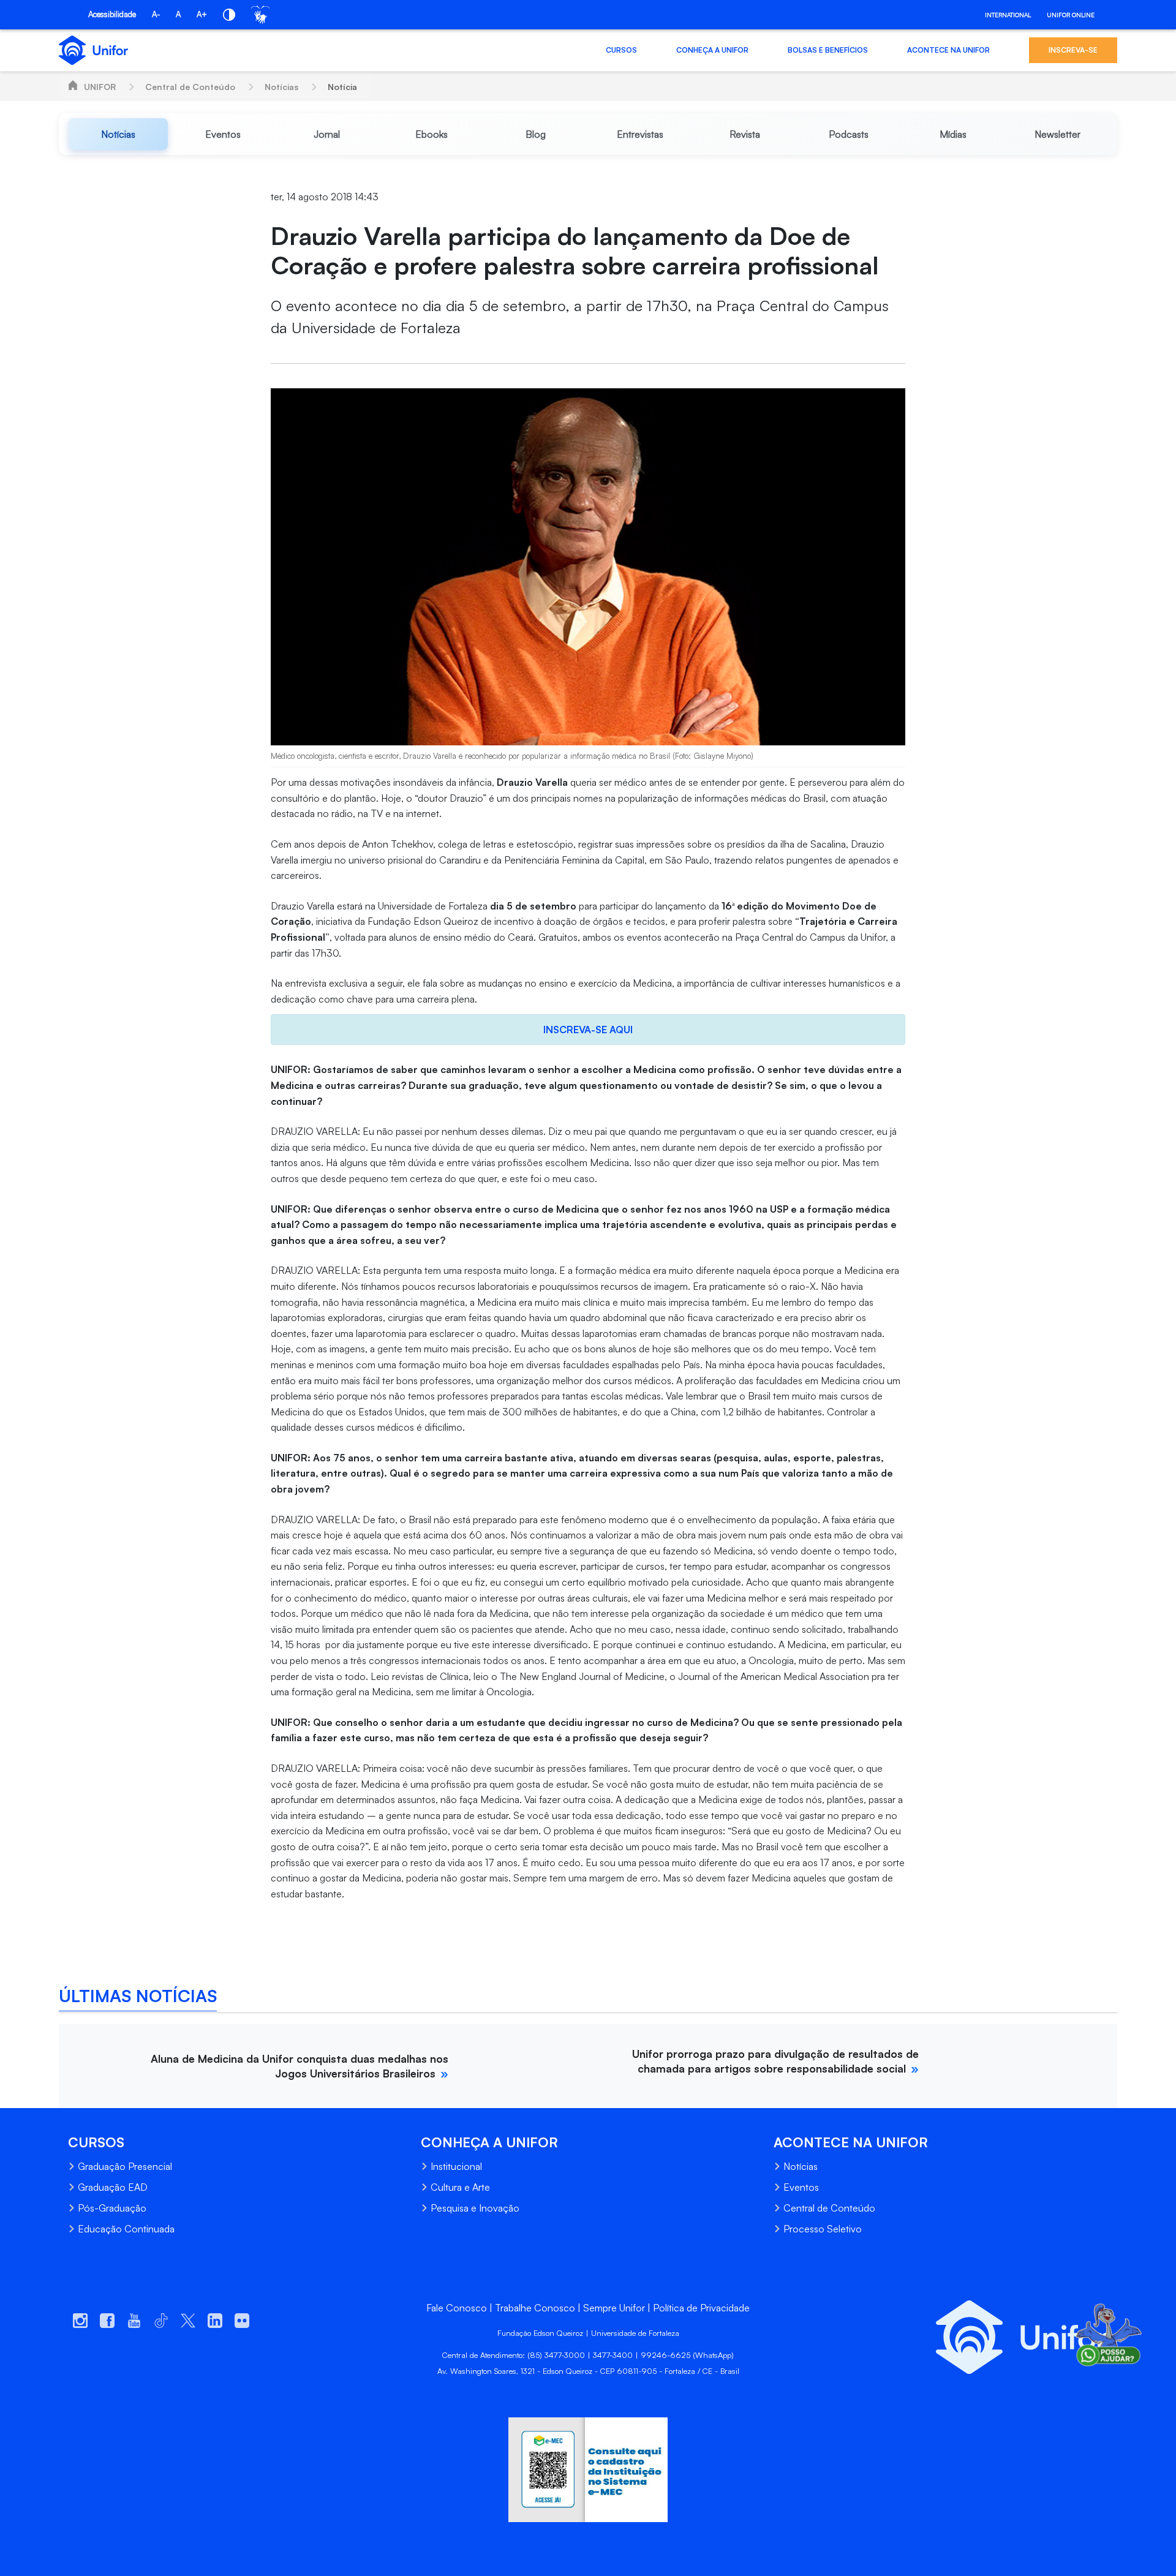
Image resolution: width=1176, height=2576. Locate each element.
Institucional (456, 2166)
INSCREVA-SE (1073, 50)
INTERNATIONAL (1008, 15)
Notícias (281, 87)
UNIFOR (100, 87)
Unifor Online (1071, 15)
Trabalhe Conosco (535, 2308)
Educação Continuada (126, 2229)
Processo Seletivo (823, 2229)
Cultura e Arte (460, 2187)
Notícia (342, 87)
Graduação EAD (113, 2187)
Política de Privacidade (701, 2308)
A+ (202, 14)
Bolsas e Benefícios (828, 50)
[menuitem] (118, 134)
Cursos (621, 50)
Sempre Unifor (614, 2308)
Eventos (801, 2187)
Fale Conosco (457, 2308)
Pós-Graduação (112, 2208)
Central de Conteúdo (190, 87)
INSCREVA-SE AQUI (588, 1030)
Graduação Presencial (125, 2166)
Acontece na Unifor (948, 50)
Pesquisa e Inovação (475, 2208)
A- (156, 14)
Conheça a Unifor (712, 50)
